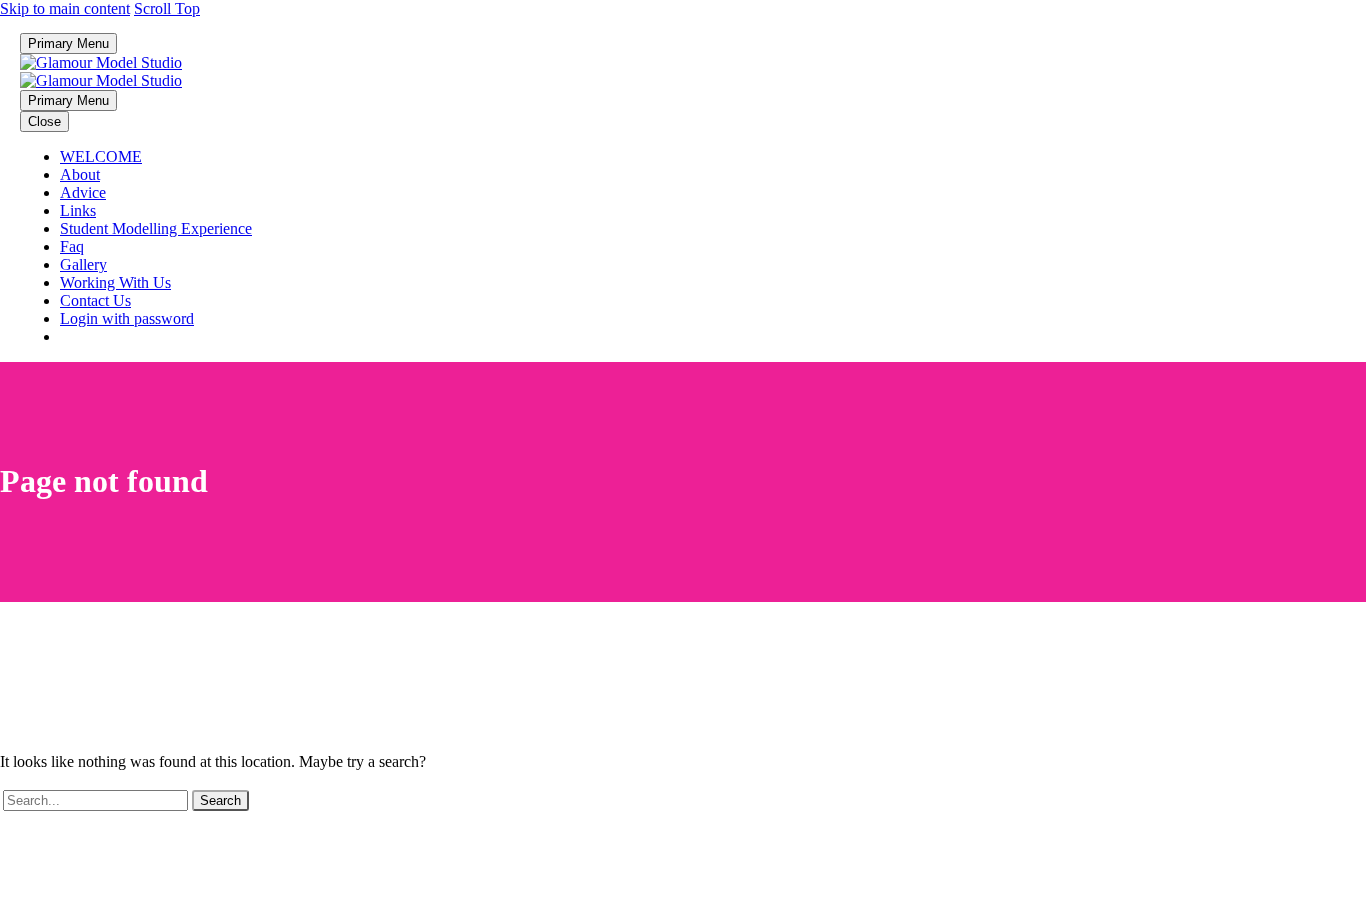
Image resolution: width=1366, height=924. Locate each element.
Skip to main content (65, 8)
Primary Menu (68, 43)
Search (220, 800)
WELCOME (101, 156)
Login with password (127, 318)
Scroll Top (167, 8)
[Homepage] (101, 71)
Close (44, 121)
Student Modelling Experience (156, 228)
